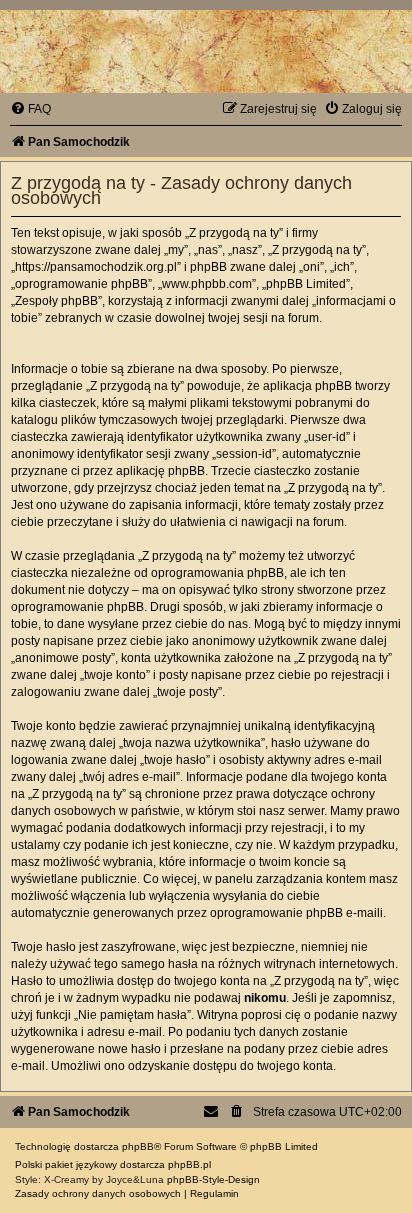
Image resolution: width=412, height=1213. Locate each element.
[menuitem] (30, 109)
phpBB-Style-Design (213, 1179)
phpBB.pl (189, 1164)
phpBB (138, 1146)
